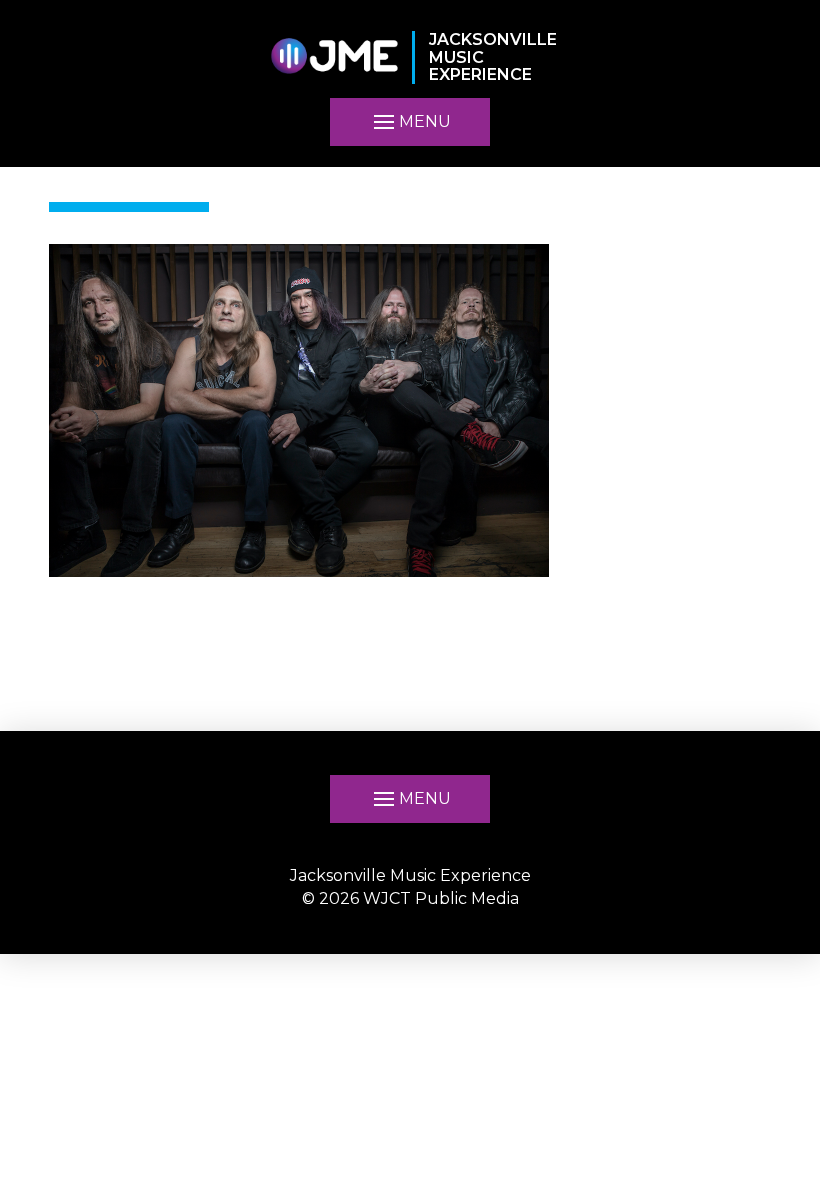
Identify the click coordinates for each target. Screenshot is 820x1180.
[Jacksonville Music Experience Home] (334, 57)
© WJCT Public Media (410, 898)
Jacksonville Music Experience (410, 875)
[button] (410, 799)
